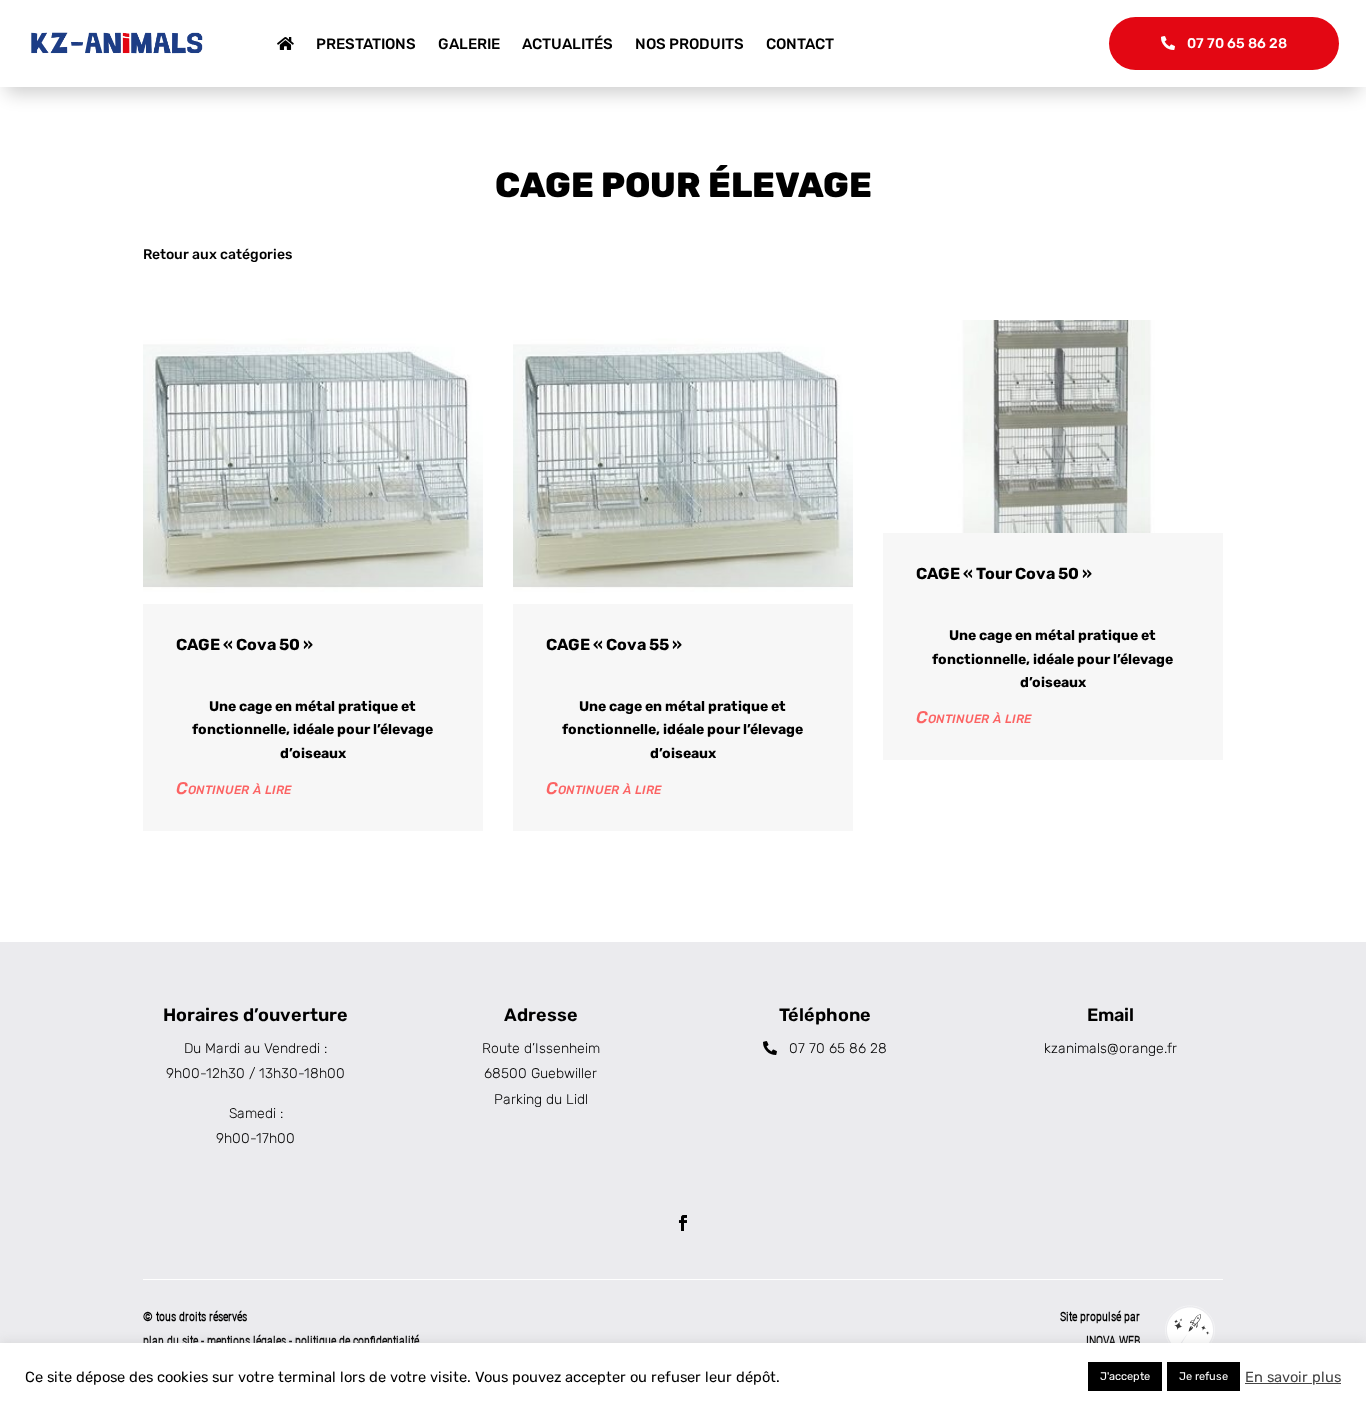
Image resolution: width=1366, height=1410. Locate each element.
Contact (800, 44)
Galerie (469, 44)
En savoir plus (1293, 1377)
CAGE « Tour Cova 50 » (1004, 573)
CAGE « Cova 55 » (614, 644)
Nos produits (689, 44)
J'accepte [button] (1125, 1376)
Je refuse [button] (1203, 1376)
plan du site (170, 1341)
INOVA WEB (1113, 1341)
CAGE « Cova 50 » (244, 644)
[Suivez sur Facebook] (683, 1223)
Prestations (366, 44)
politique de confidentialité (357, 1341)
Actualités (567, 44)
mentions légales (248, 1341)
